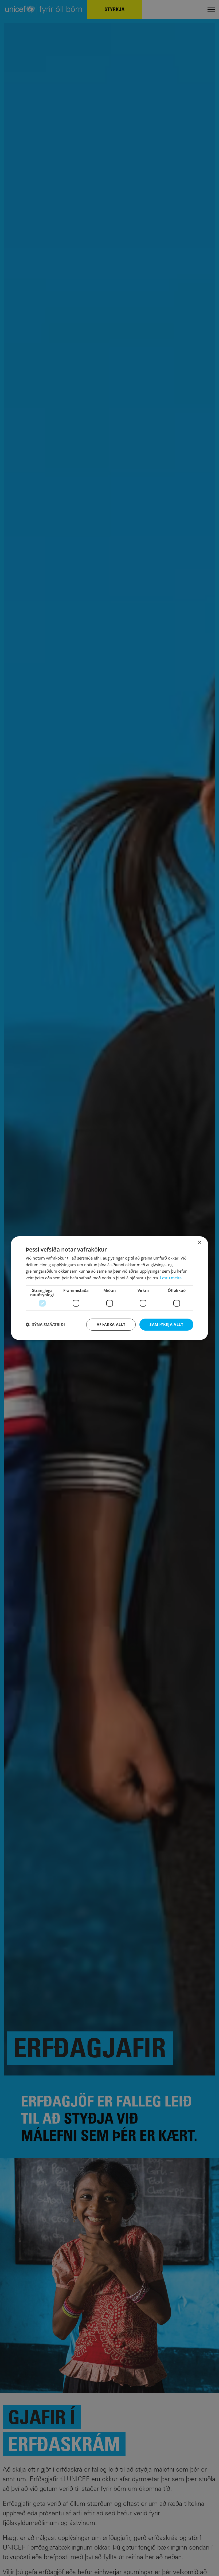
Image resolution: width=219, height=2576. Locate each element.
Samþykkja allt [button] (166, 1324)
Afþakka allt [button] (111, 1324)
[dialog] (109, 1288)
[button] (45, 1324)
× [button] (199, 1242)
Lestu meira (171, 1278)
